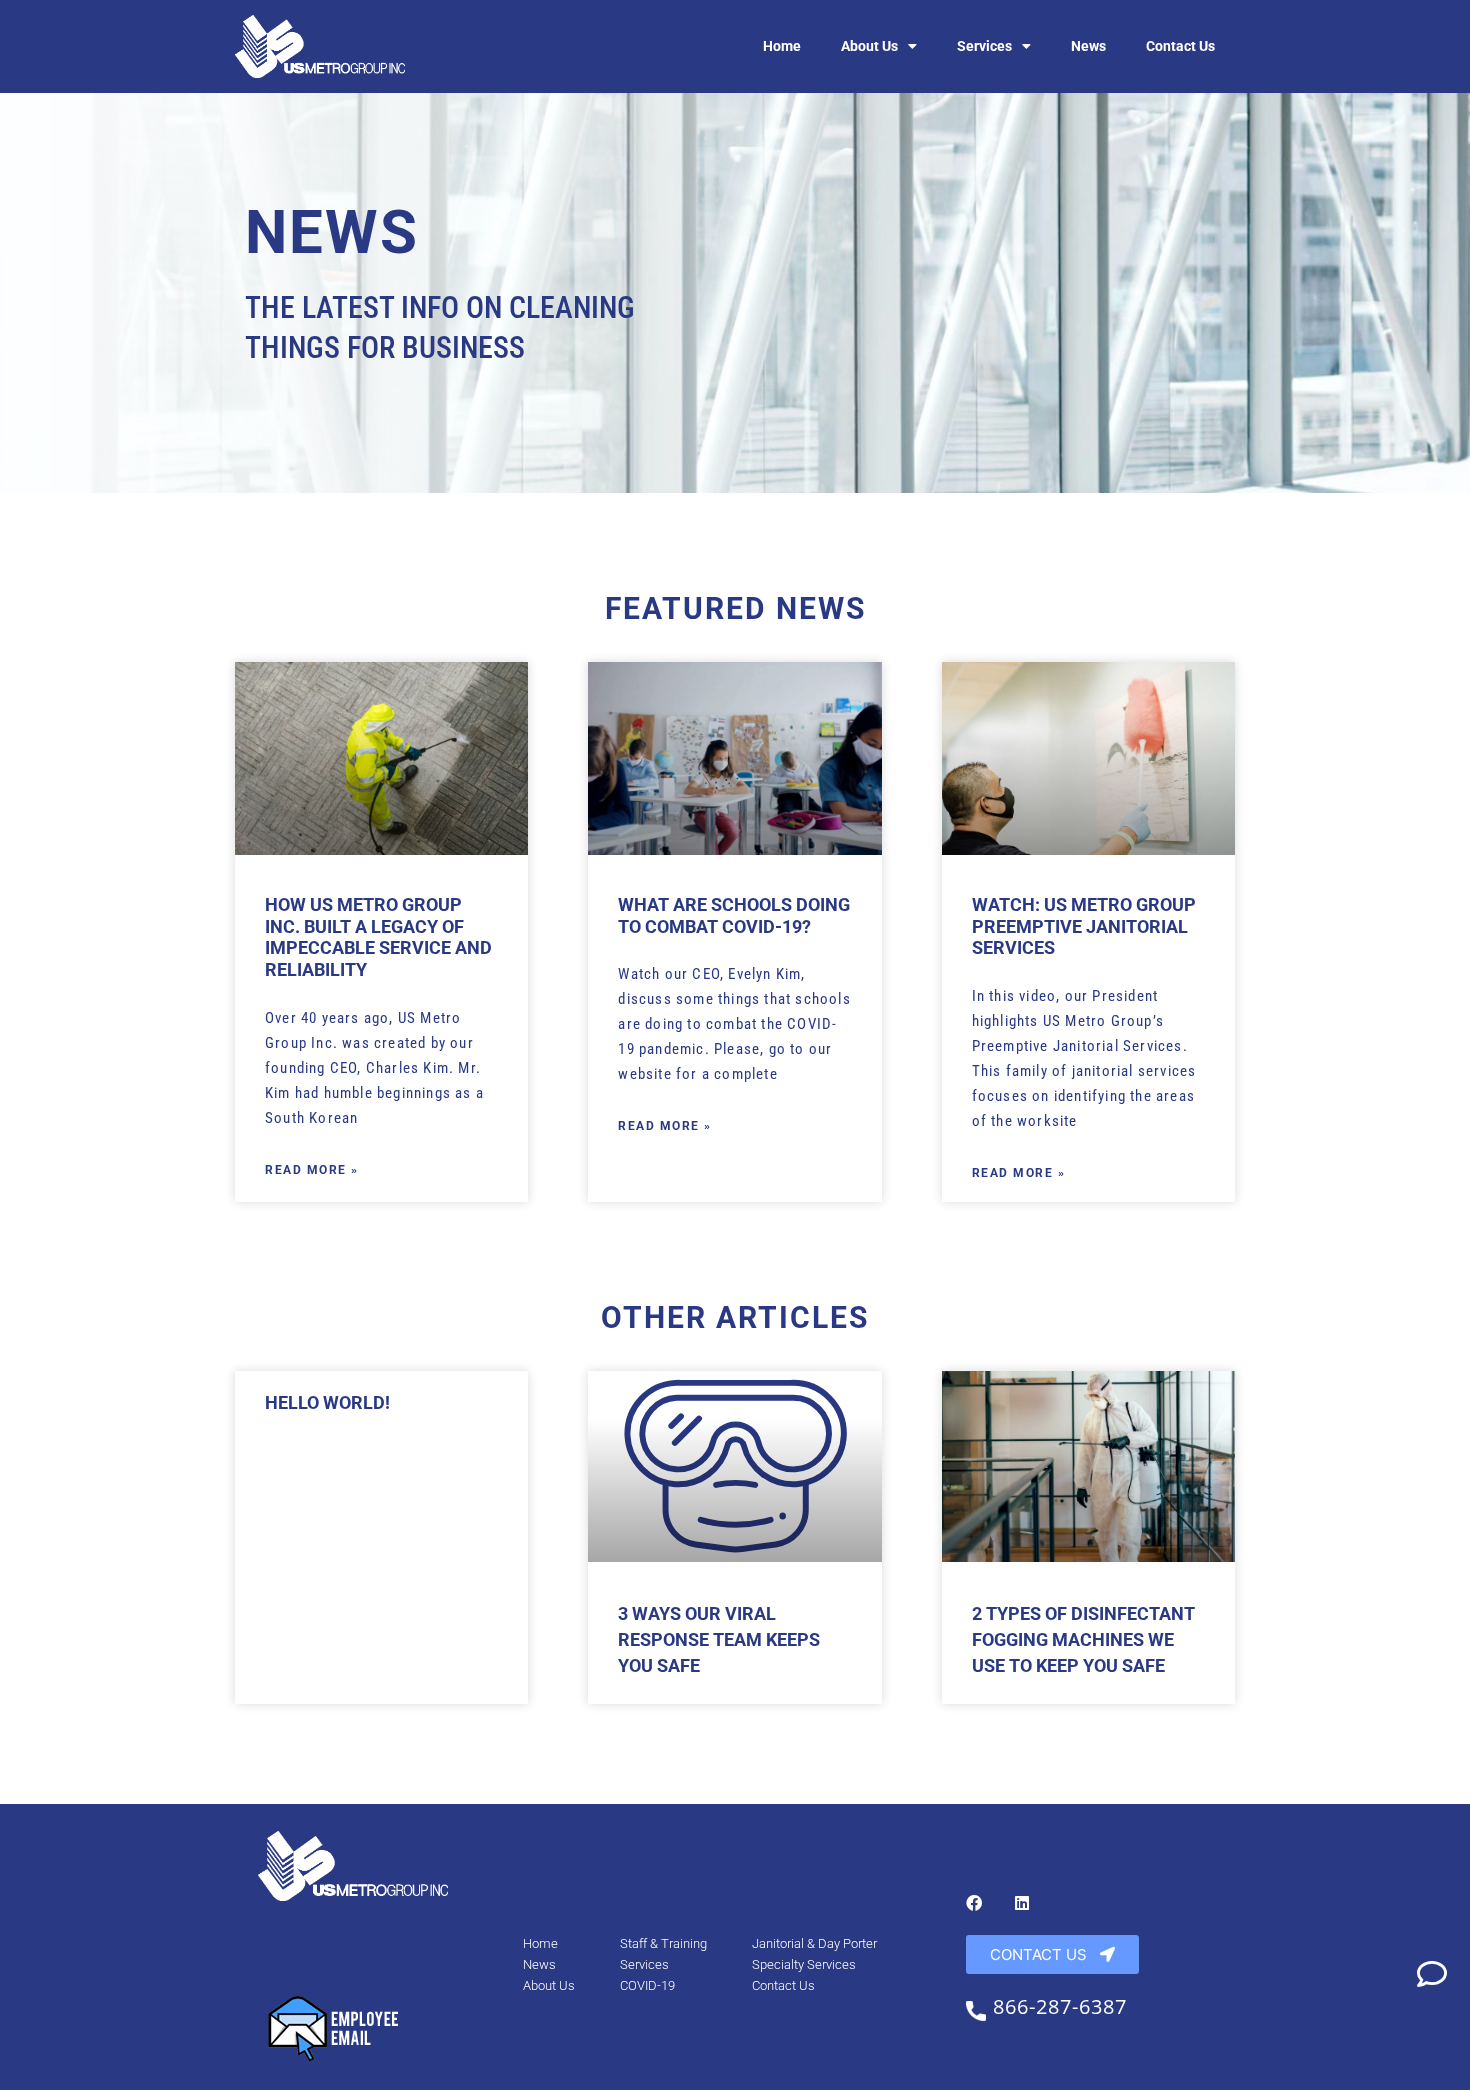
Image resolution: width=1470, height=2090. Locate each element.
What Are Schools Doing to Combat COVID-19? (734, 915)
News (1088, 46)
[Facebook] (974, 1903)
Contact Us (1180, 46)
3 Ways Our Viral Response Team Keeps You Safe (719, 1639)
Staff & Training (663, 1943)
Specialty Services (804, 1964)
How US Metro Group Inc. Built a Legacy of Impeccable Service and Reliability (378, 937)
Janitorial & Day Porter (814, 1943)
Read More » (312, 1170)
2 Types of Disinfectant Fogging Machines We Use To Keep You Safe (1083, 1639)
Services (984, 46)
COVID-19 (647, 1985)
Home (782, 46)
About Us (869, 46)
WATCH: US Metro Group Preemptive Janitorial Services (1084, 926)
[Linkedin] (1022, 1903)
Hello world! (327, 1402)
